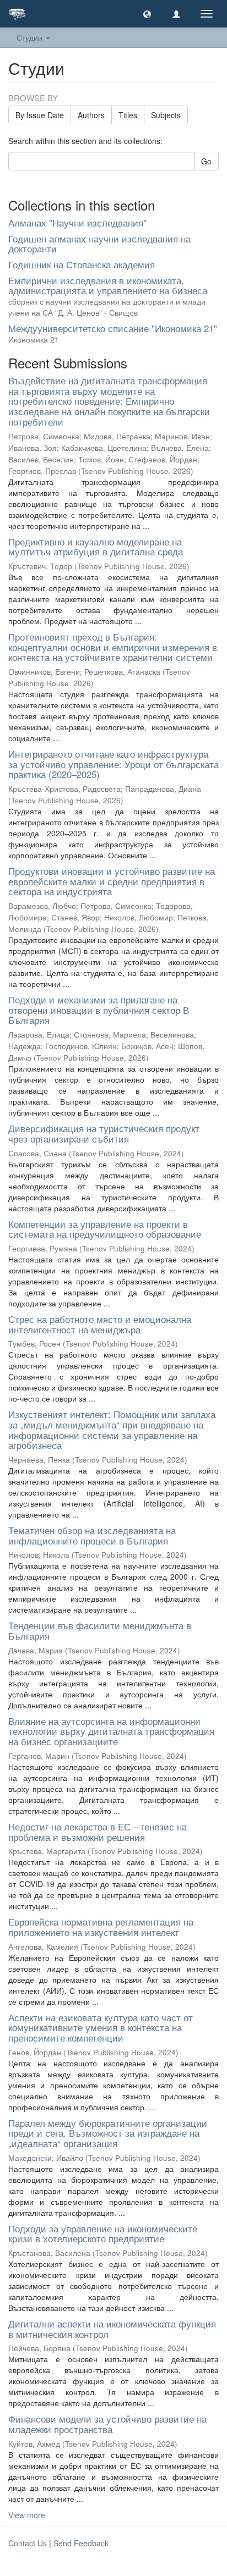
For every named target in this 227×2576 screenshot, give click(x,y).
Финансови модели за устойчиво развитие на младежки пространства (107, 2424)
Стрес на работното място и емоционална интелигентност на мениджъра (100, 1324)
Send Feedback (81, 2543)
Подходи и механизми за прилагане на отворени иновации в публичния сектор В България (99, 1010)
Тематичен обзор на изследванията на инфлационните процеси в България (92, 1535)
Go (206, 161)
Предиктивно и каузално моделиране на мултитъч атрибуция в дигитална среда (96, 547)
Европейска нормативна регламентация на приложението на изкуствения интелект (101, 1927)
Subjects (166, 115)
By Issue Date (40, 115)
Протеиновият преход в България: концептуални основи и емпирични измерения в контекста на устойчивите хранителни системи (113, 647)
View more (27, 2515)
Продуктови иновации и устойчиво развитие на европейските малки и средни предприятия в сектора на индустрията (112, 881)
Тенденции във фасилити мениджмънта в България (100, 1630)
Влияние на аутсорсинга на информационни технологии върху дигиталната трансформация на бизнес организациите (111, 1731)
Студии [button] (31, 37)
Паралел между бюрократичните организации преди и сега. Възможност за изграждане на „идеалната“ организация (108, 2133)
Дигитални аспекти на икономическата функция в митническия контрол (112, 2329)
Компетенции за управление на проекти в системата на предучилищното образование (105, 1229)
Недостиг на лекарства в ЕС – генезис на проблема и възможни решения (98, 1832)
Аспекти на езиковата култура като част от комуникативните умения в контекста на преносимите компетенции (101, 2027)
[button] (147, 14)
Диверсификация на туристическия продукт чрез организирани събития (104, 1133)
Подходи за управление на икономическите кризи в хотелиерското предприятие (103, 2233)
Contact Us (28, 2543)
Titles (128, 115)
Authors (91, 115)
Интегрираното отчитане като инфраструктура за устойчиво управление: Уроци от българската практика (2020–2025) (113, 764)
